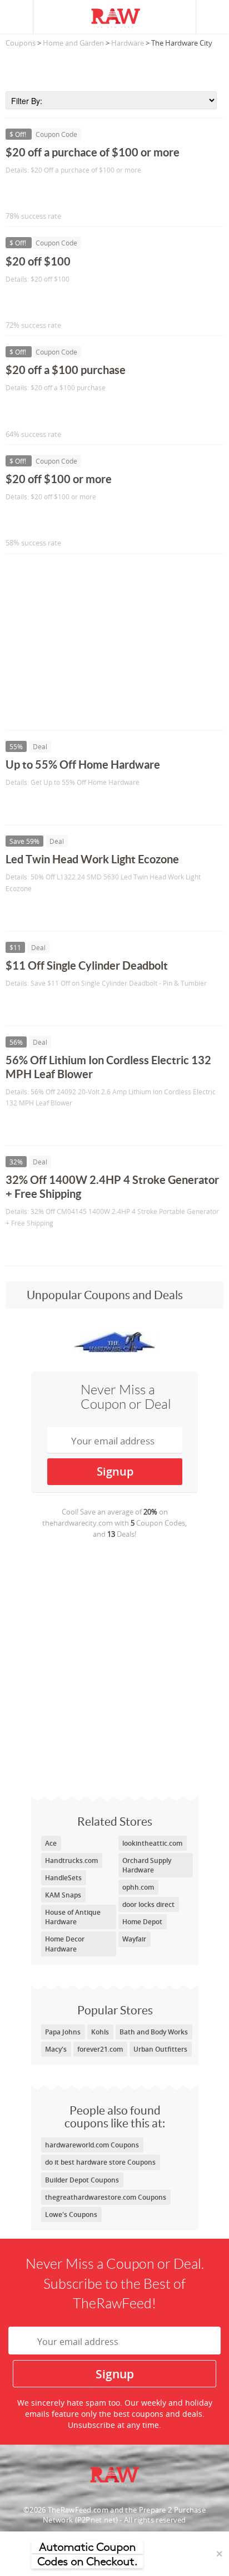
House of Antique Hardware (73, 1917)
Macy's (56, 2049)
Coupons (21, 43)
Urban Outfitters (160, 2049)
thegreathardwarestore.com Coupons (106, 2197)
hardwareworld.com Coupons (92, 2145)
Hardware (128, 43)
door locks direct (148, 1904)
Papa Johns (63, 2032)
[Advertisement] (114, 66)
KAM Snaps (63, 1895)
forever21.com (100, 2049)
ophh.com (138, 1887)
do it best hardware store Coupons (100, 2162)
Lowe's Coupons (71, 2214)
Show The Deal (46, 805)
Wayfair (134, 1939)
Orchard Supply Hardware (147, 1865)
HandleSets (63, 1878)
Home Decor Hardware (65, 1944)
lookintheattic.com (152, 1843)
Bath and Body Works (154, 2032)
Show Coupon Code (56, 193)
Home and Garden (73, 43)
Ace (51, 1843)
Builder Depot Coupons (82, 2180)
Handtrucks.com (71, 1860)
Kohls (100, 2032)
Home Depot (142, 1922)
